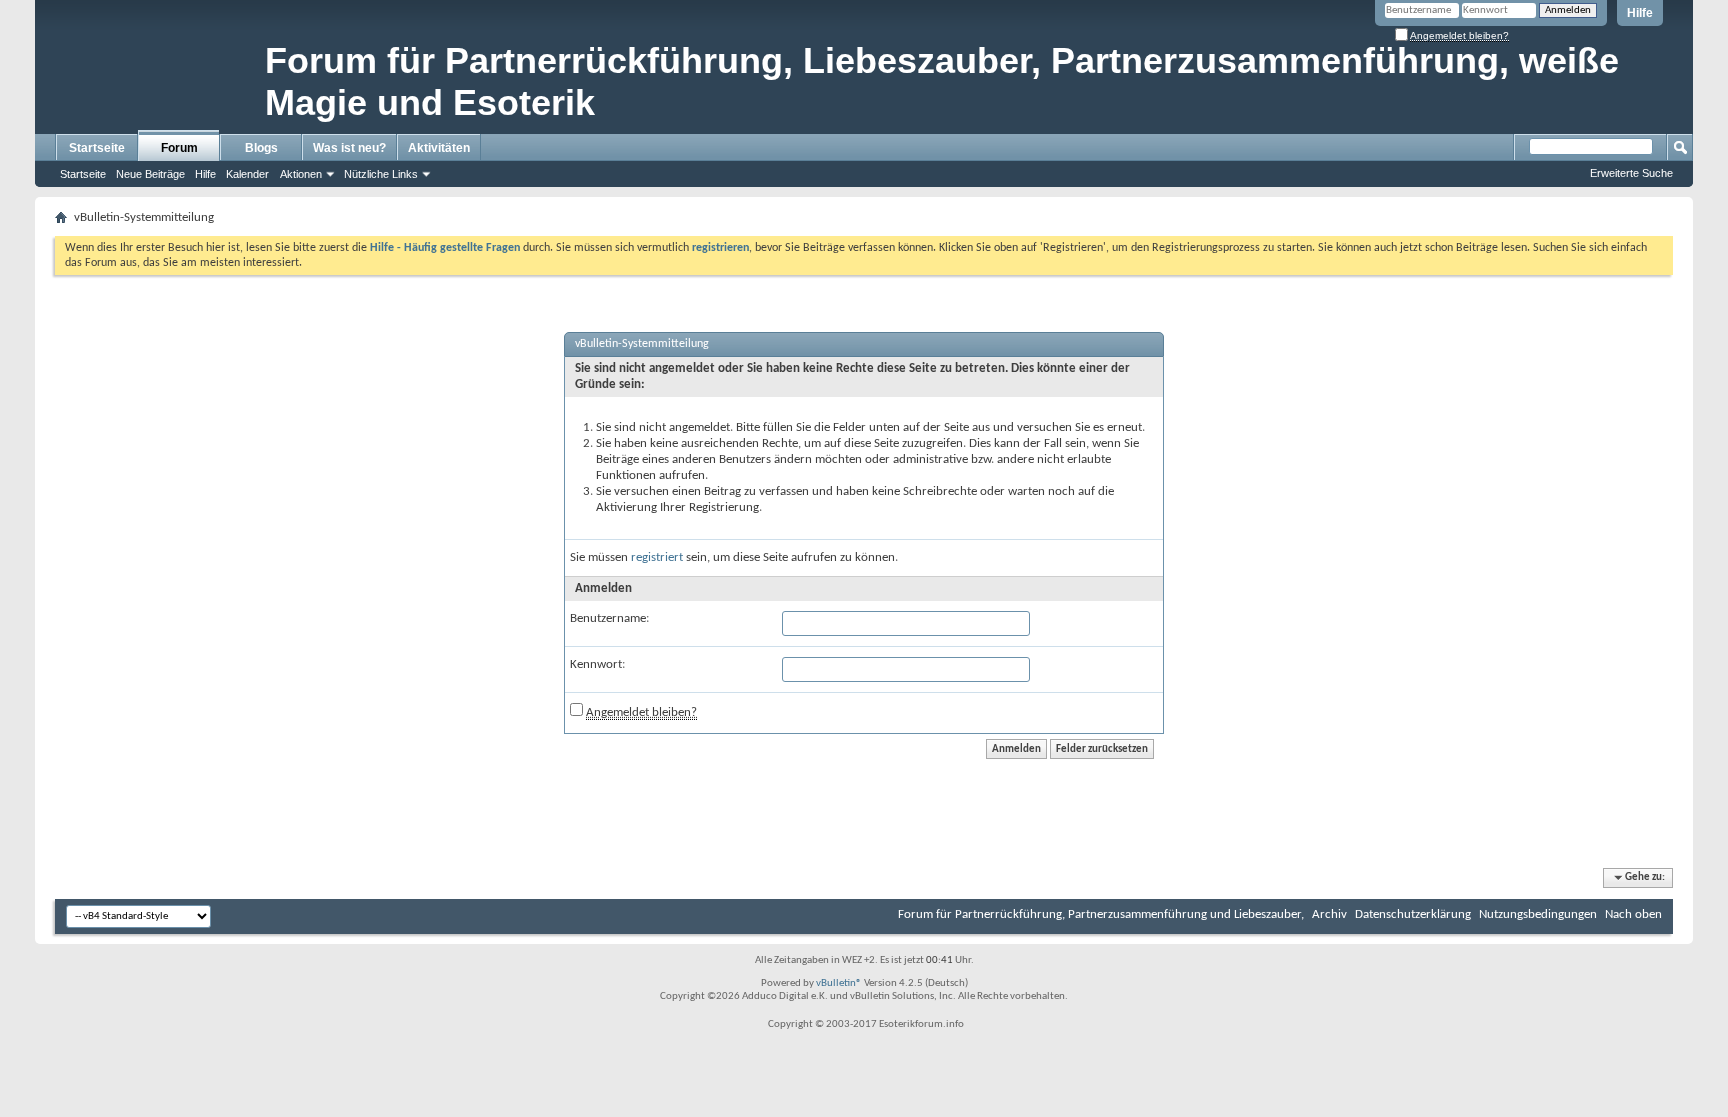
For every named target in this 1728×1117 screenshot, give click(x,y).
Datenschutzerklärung (1413, 914)
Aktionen (301, 174)
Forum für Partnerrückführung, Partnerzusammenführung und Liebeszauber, (1101, 914)
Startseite (97, 148)
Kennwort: (597, 664)
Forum (179, 148)
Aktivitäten (439, 148)
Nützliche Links (381, 174)
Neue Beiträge (150, 174)
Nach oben (1633, 914)
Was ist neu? (349, 148)
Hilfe (1640, 13)
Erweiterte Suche (1631, 173)
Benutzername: (609, 618)
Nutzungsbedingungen (1538, 914)
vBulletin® (839, 983)
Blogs (261, 148)
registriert (657, 557)
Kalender (247, 174)
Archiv (1329, 914)
